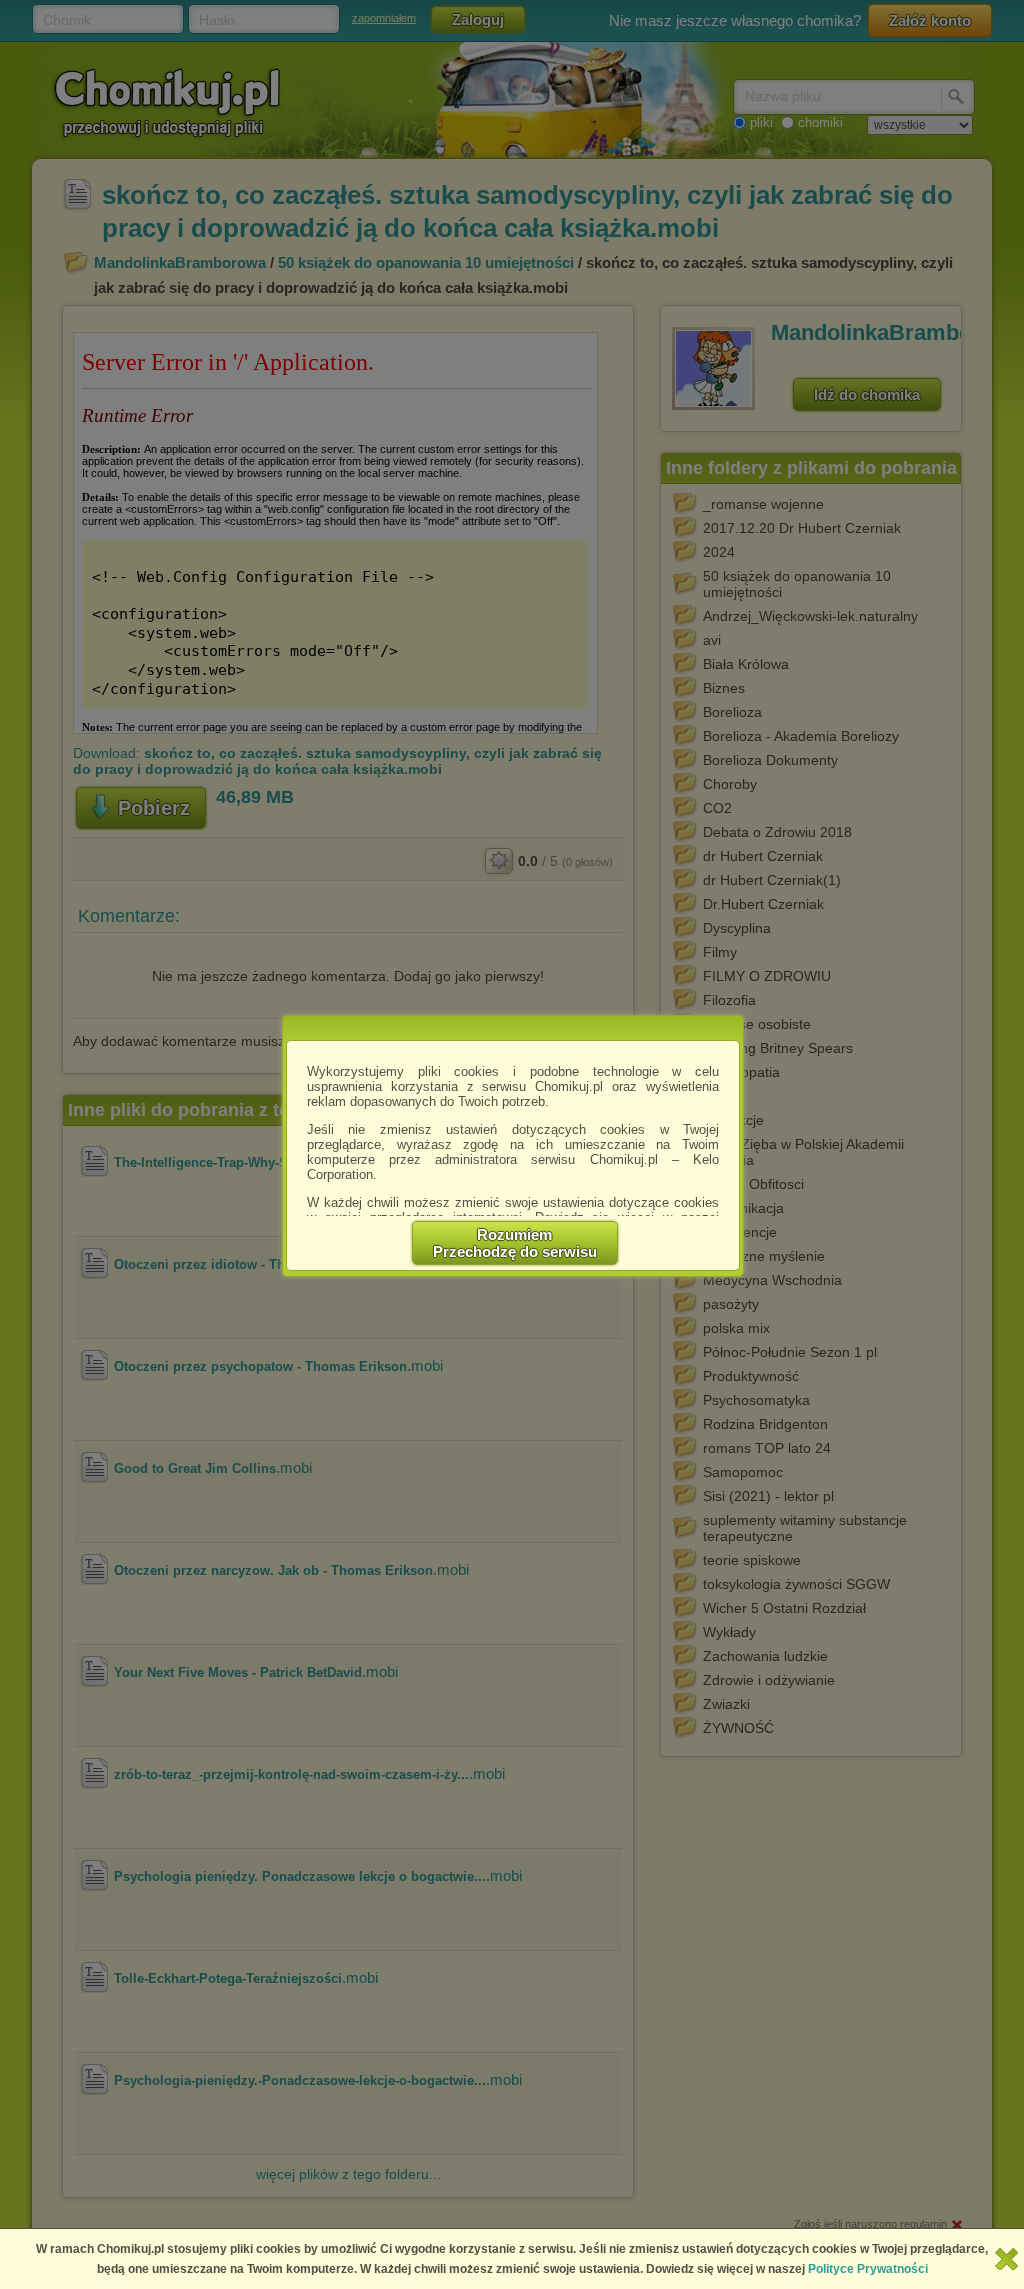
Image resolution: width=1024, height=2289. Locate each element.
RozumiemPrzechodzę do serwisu (515, 1243)
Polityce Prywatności (868, 2269)
